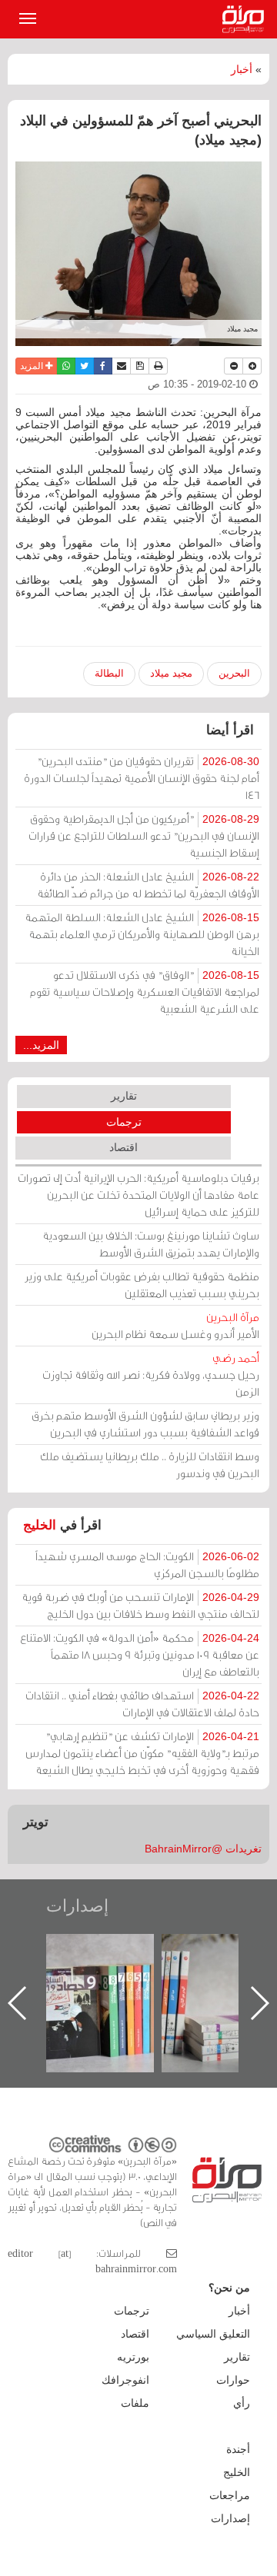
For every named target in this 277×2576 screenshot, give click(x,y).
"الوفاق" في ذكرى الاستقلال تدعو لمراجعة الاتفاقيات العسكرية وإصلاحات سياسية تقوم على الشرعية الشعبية (145, 992)
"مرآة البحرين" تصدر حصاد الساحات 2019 (175, 1969)
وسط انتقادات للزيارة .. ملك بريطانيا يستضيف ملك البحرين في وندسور (150, 1464)
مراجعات (230, 2495)
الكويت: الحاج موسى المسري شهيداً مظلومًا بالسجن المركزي (147, 1564)
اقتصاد (123, 1147)
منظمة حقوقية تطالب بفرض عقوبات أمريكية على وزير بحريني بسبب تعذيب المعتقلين (142, 1285)
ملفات (135, 2403)
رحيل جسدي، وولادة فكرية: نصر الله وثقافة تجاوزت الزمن (151, 1375)
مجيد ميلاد (171, 673)
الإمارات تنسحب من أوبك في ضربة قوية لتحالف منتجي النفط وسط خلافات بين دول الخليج (140, 1605)
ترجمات (124, 1122)
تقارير (124, 1096)
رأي (242, 2403)
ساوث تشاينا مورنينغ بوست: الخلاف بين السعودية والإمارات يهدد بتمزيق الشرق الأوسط (151, 1244)
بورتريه (133, 2357)
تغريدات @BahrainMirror (203, 1849)
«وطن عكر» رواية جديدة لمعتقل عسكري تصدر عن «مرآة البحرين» (60, 1978)
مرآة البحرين (246, 19)
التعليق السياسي (213, 2334)
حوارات (233, 2380)
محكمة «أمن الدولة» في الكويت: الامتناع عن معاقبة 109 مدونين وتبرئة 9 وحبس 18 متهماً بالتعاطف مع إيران (140, 1654)
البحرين (234, 673)
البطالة (109, 673)
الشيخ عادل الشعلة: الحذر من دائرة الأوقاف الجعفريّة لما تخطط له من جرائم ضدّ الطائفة (148, 885)
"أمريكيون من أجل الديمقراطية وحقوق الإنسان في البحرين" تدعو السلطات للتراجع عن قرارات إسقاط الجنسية (144, 835)
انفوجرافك (125, 2380)
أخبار (242, 69)
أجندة (238, 2449)
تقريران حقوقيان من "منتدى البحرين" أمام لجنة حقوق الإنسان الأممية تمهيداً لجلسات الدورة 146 (142, 778)
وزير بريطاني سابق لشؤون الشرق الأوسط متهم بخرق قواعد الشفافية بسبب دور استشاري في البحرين (145, 1424)
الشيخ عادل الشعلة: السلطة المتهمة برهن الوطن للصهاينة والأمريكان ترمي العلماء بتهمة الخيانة (142, 934)
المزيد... (41, 1045)
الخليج (40, 1525)
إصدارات (77, 1906)
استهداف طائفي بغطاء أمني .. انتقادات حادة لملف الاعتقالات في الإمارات (142, 1704)
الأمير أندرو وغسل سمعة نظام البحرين (175, 1325)
